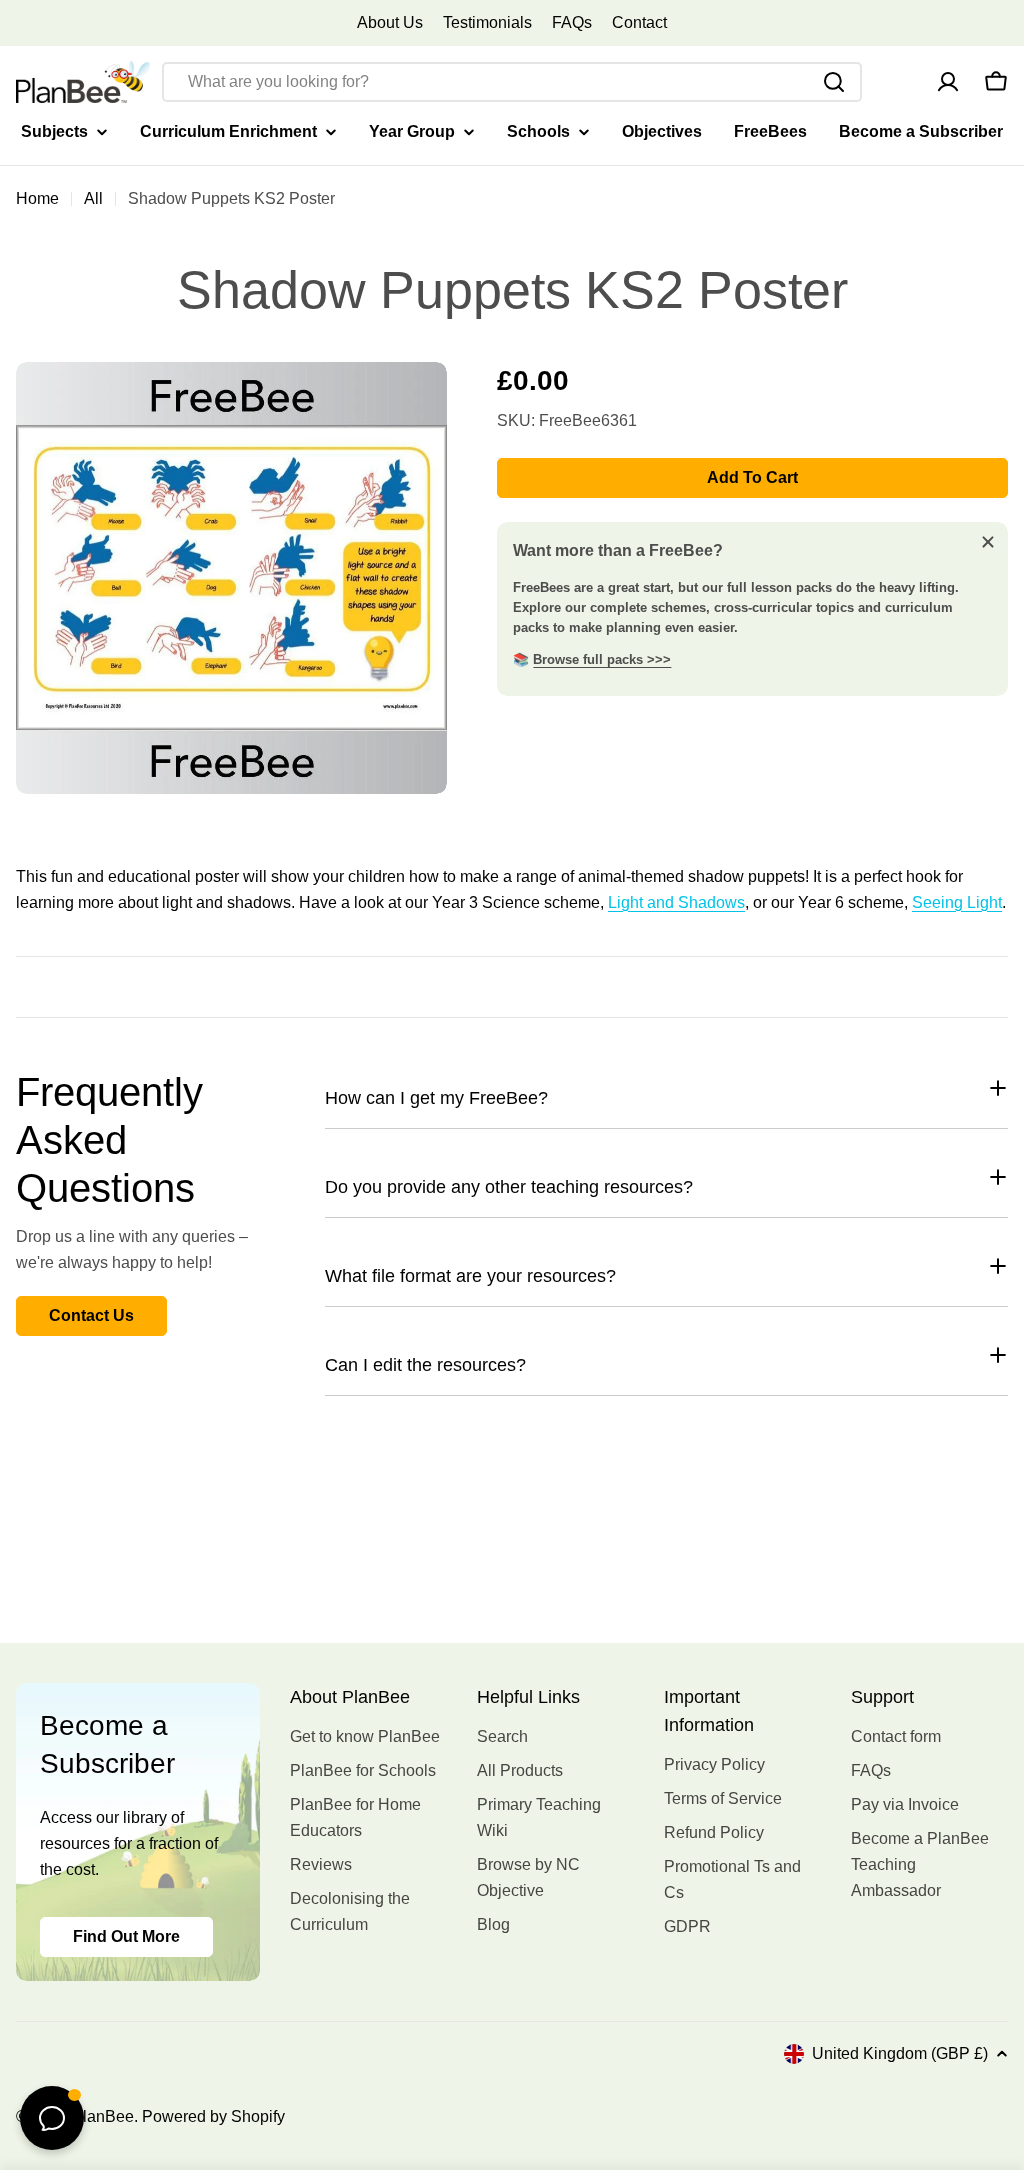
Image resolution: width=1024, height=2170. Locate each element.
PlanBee (103, 2116)
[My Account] (948, 82)
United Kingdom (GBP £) (900, 2053)
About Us (390, 22)
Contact (639, 22)
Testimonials (487, 22)
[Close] (988, 542)
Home (37, 198)
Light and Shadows (676, 902)
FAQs (572, 22)
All (93, 198)
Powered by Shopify (213, 2116)
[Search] (834, 82)
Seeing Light (957, 902)
